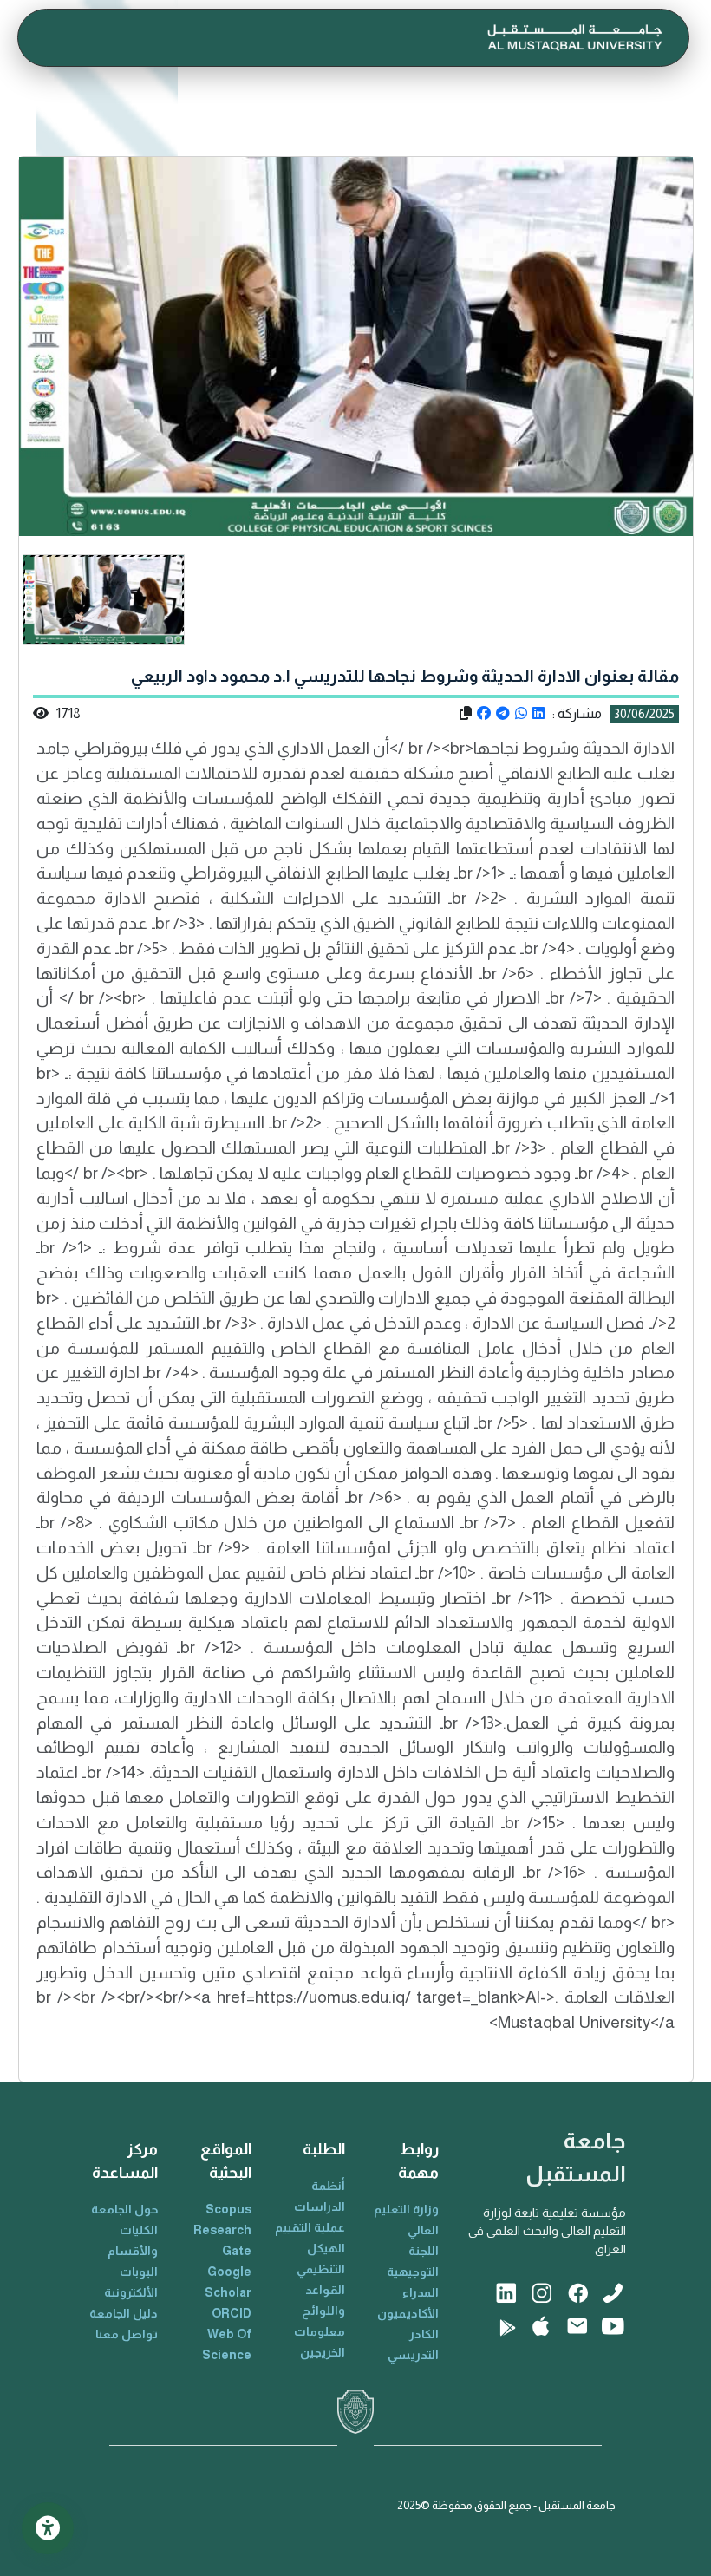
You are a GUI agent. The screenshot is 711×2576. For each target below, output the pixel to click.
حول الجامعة (124, 2209)
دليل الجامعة (124, 2313)
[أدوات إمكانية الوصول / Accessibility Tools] (48, 2528)
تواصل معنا (127, 2334)
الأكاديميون (408, 2313)
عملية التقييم (310, 2227)
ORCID (232, 2313)
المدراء (421, 2292)
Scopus (228, 2209)
